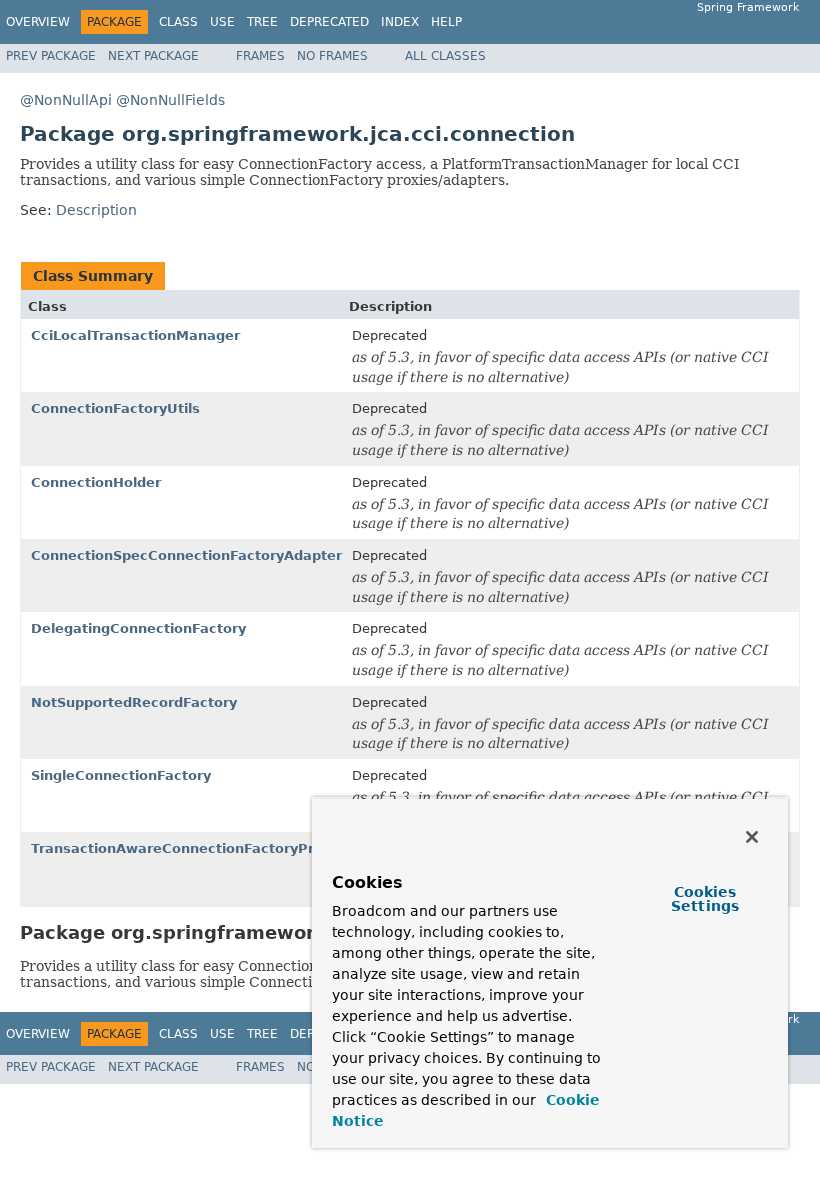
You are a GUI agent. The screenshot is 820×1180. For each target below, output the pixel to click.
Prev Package (51, 56)
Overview (38, 22)
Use (222, 22)
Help (446, 22)
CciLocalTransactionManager (135, 335)
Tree (262, 22)
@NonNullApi (66, 100)
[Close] (752, 837)
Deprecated (329, 22)
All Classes (445, 56)
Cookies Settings (705, 899)
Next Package (153, 56)
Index (400, 22)
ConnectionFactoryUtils (115, 408)
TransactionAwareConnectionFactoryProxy (185, 848)
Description (96, 210)
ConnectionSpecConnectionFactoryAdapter (186, 555)
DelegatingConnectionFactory (138, 628)
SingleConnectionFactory (121, 775)
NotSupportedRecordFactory (134, 702)
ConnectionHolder (96, 482)
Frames (260, 56)
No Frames (332, 56)
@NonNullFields (170, 100)
